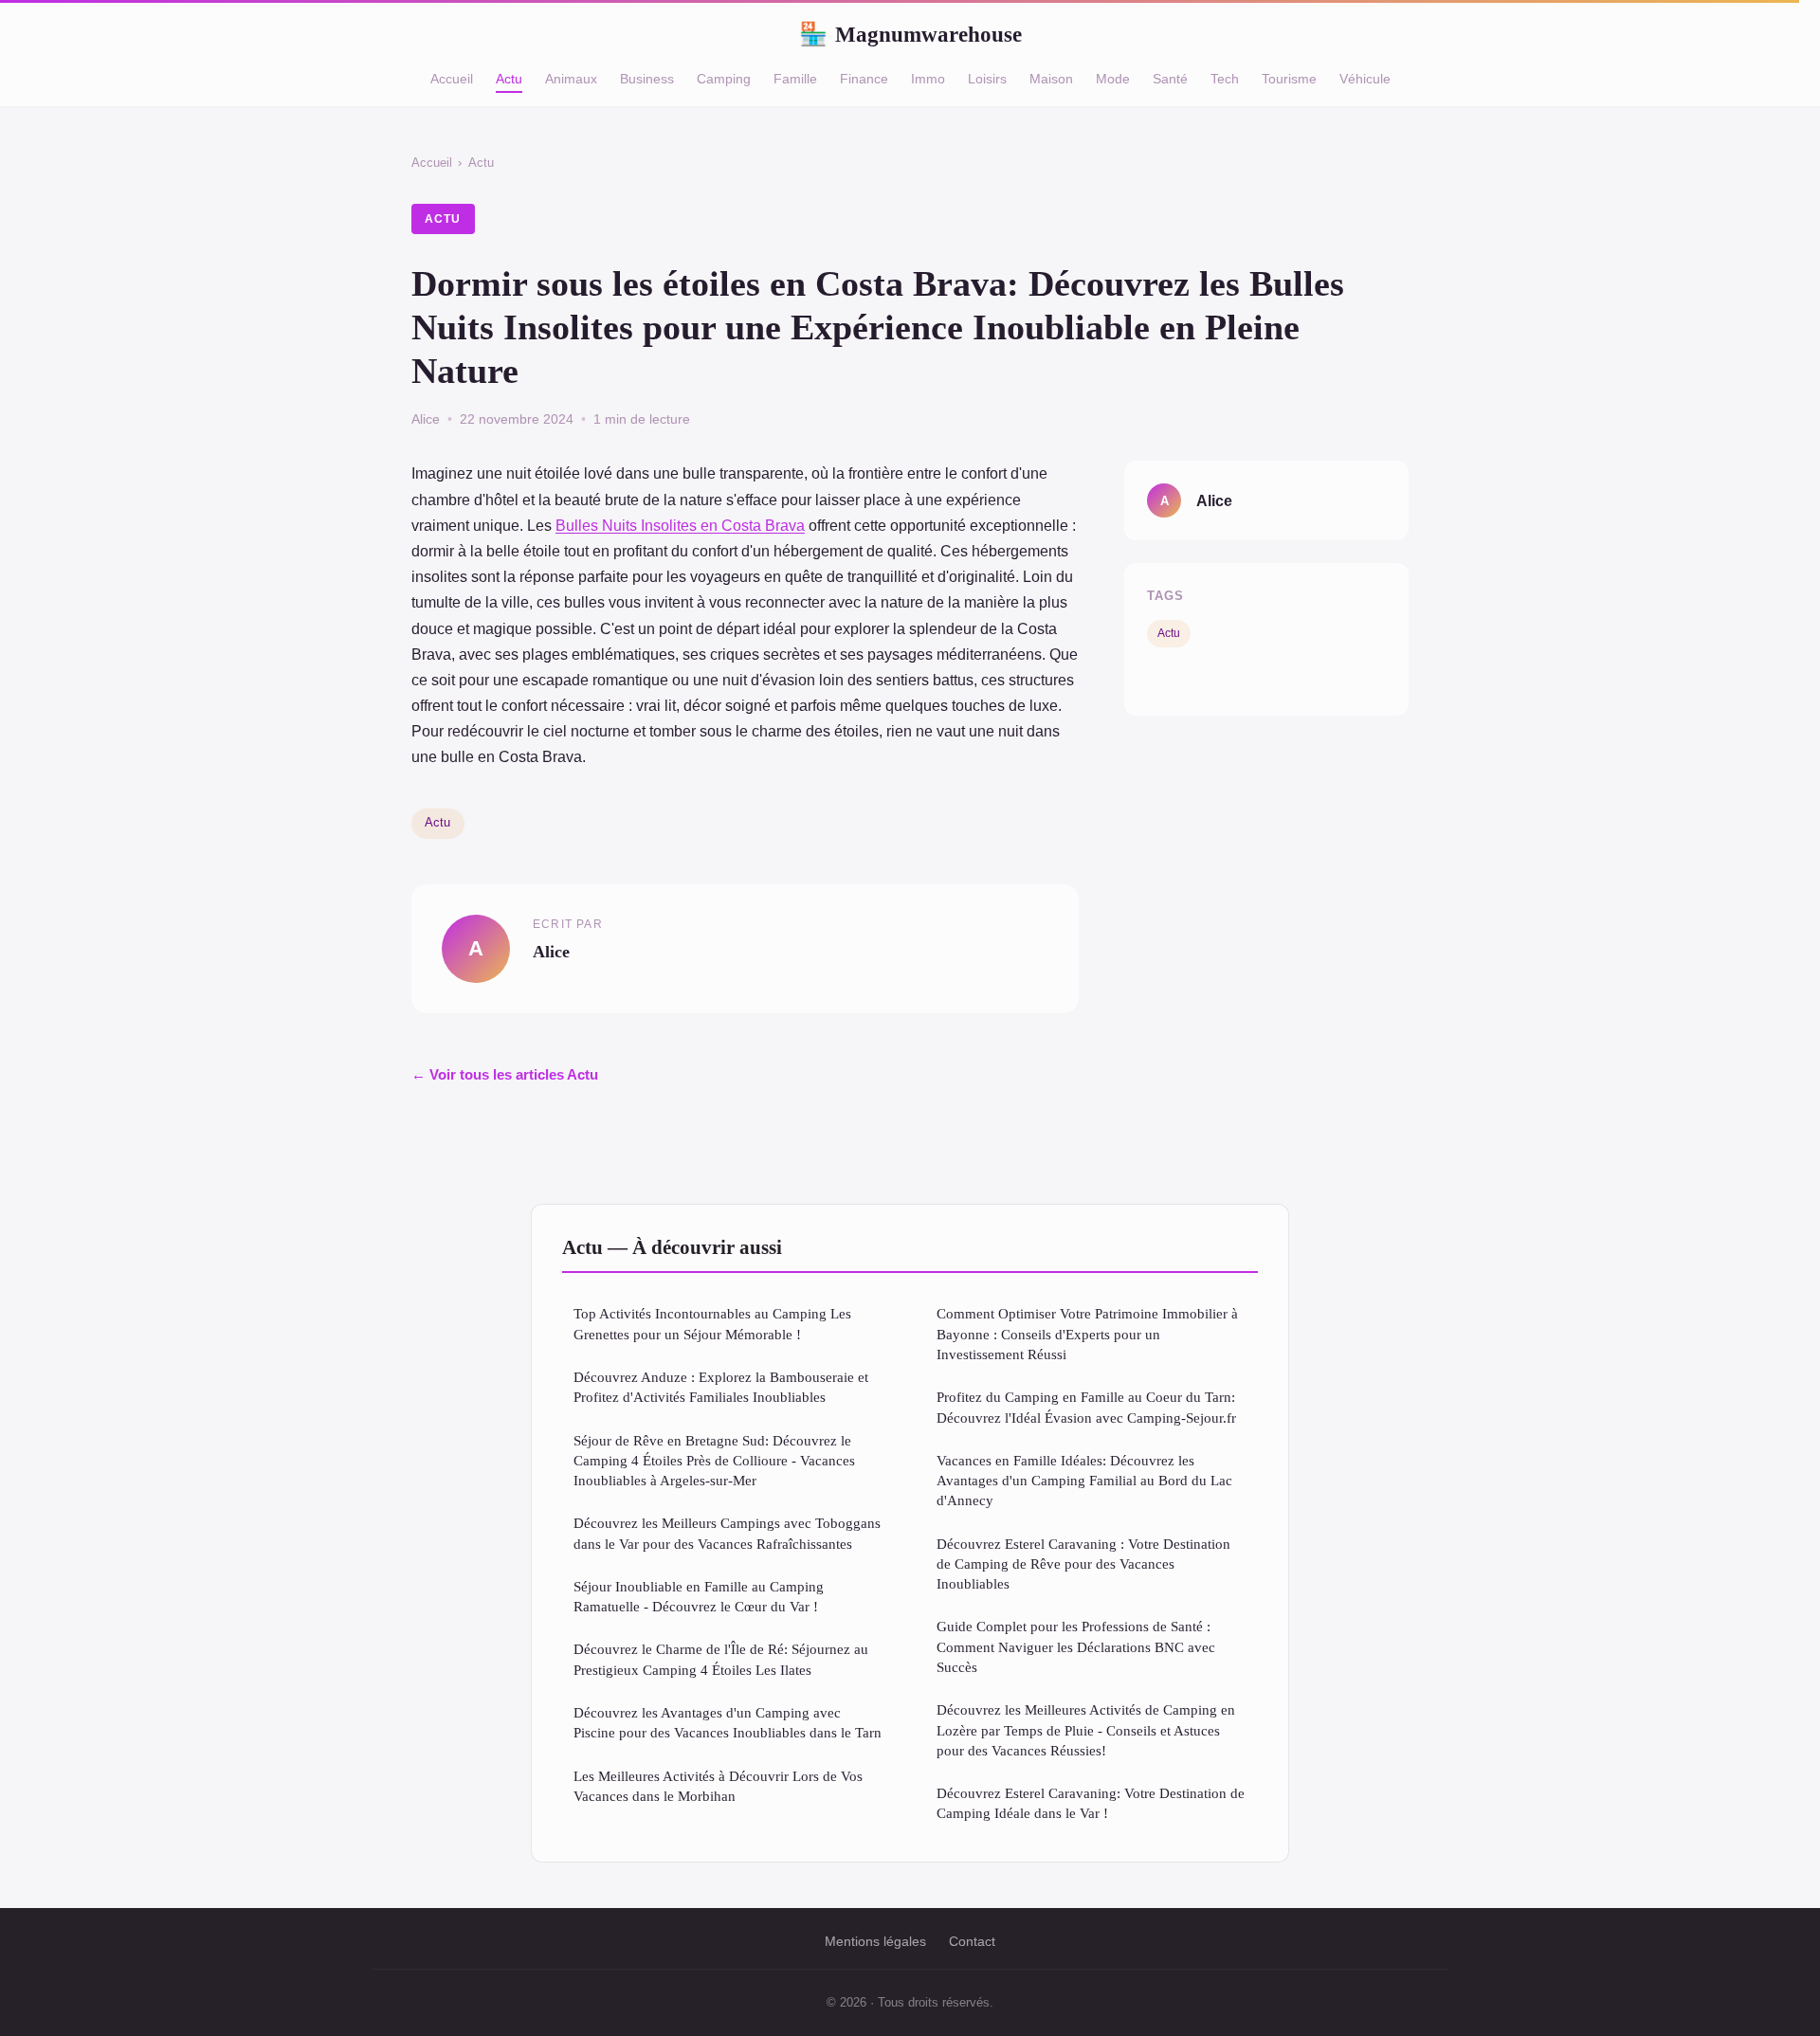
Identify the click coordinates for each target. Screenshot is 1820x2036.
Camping (724, 79)
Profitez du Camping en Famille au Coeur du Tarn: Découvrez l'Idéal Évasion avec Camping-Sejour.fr (1086, 1407)
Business (647, 79)
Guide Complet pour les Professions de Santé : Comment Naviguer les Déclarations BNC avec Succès (1076, 1646)
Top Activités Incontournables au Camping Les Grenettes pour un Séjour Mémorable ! (712, 1323)
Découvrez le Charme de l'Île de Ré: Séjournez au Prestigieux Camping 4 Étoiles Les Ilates (721, 1659)
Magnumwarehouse (910, 34)
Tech (1225, 79)
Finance (864, 79)
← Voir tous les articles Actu (505, 1074)
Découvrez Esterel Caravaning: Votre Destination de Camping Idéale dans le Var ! (1091, 1803)
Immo (928, 79)
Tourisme (1289, 79)
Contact (972, 1941)
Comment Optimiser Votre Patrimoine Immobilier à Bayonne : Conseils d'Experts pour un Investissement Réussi (1087, 1334)
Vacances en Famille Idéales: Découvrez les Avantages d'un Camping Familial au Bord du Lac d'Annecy (1084, 1481)
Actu (509, 79)
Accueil (452, 79)
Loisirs (987, 79)
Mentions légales (875, 1941)
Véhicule (1365, 79)
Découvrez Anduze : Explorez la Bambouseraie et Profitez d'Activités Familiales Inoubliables (721, 1387)
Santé (1170, 79)
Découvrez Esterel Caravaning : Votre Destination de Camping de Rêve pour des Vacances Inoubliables (1083, 1564)
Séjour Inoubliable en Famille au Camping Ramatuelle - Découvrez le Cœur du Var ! (699, 1596)
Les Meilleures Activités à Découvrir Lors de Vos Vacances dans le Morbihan (718, 1786)
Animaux (571, 79)
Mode (1113, 79)
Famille (795, 79)
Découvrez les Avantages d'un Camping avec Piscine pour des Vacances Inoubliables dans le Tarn (728, 1722)
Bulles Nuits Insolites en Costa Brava (680, 526)
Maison (1051, 79)
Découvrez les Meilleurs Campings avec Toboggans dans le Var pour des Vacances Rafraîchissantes (727, 1533)
